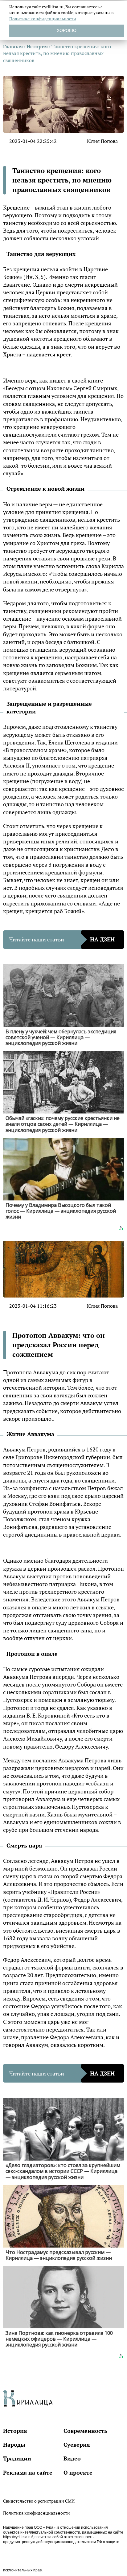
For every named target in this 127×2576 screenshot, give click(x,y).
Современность (85, 2431)
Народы (14, 2444)
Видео (72, 2458)
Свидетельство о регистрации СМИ (39, 2501)
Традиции (17, 2458)
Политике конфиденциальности (43, 19)
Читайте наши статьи (62, 939)
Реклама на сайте (28, 2472)
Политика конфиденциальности (37, 2513)
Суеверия (77, 2444)
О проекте (78, 2472)
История (15, 2431)
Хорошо (67, 30)
